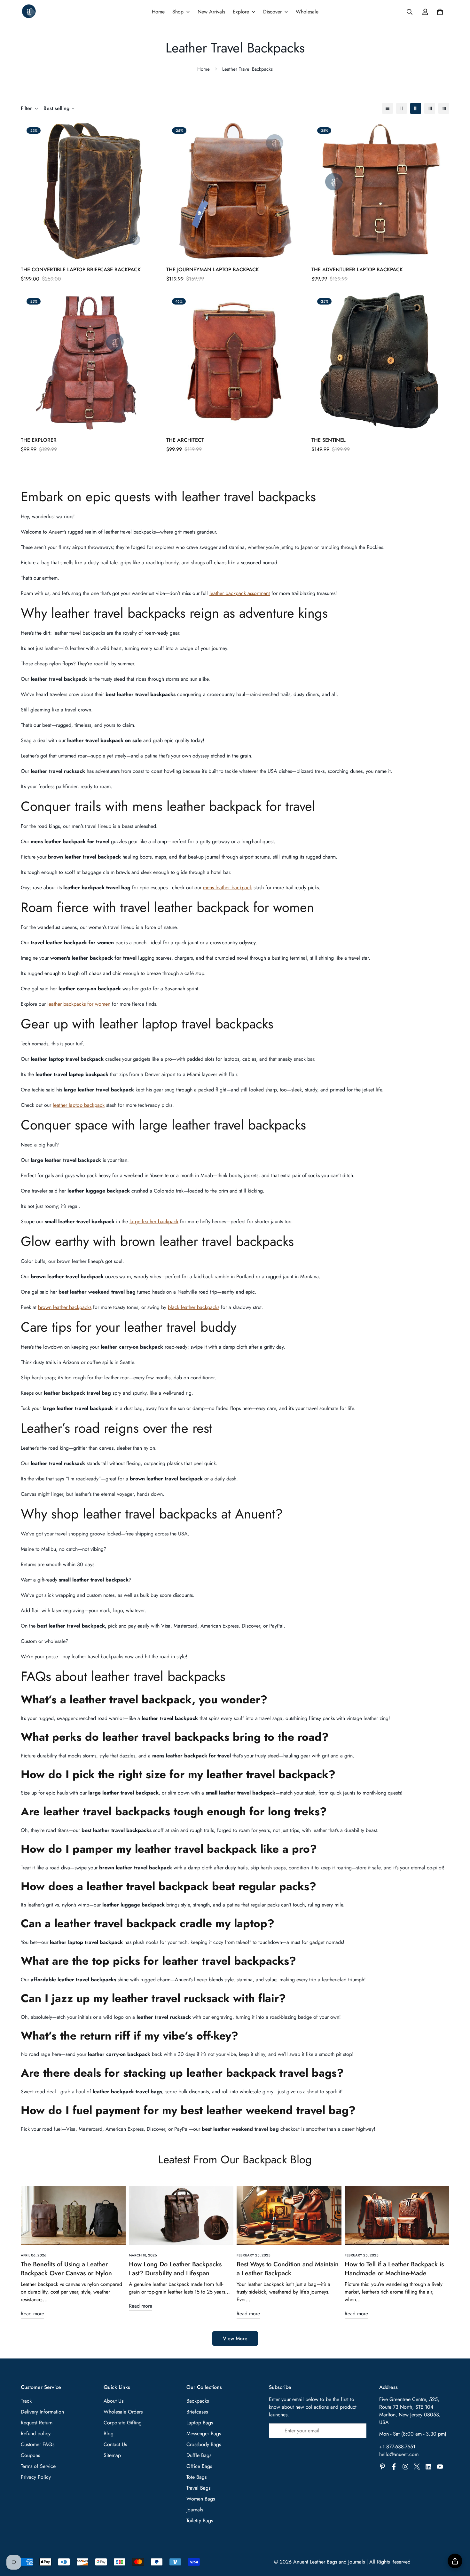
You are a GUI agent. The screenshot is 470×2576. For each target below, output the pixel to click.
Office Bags (199, 2466)
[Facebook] (394, 2467)
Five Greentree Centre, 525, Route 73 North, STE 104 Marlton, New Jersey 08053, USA (410, 2411)
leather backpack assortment (240, 593)
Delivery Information (42, 2412)
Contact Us (115, 2444)
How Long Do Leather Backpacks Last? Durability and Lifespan (175, 2269)
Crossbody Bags (204, 2444)
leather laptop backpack (79, 1105)
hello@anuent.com (399, 2454)
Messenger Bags (204, 2433)
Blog (109, 2433)
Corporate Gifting (123, 2423)
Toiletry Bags (200, 2521)
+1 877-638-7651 (397, 2447)
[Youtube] (440, 2467)
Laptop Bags (200, 2423)
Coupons (30, 2455)
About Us (114, 2401)
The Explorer (39, 440)
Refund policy (36, 2433)
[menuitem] (158, 12)
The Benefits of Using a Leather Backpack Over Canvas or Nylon (66, 2269)
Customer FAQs (38, 2444)
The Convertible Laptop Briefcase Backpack (81, 269)
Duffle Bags (199, 2455)
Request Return (37, 2423)
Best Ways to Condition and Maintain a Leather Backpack (288, 2269)
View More (235, 2338)
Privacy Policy (36, 2477)
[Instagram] (405, 2467)
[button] (440, 12)
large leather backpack (154, 1221)
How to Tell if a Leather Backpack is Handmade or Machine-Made (394, 2269)
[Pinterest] (382, 2467)
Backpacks (198, 2401)
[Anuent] (29, 12)
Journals (195, 2510)
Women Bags (201, 2499)
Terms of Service (38, 2466)
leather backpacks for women (79, 1004)
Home (204, 69)
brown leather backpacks (65, 1307)
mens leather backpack (227, 888)
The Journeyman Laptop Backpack (213, 269)
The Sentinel (329, 440)
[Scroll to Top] (458, 2541)
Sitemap (112, 2455)
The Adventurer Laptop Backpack (357, 269)
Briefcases (197, 2412)
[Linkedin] (428, 2467)
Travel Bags (198, 2488)
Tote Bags (196, 2477)
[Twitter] (417, 2467)
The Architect (185, 440)
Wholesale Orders (123, 2412)
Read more (32, 2314)
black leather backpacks (194, 1307)
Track (26, 2401)
